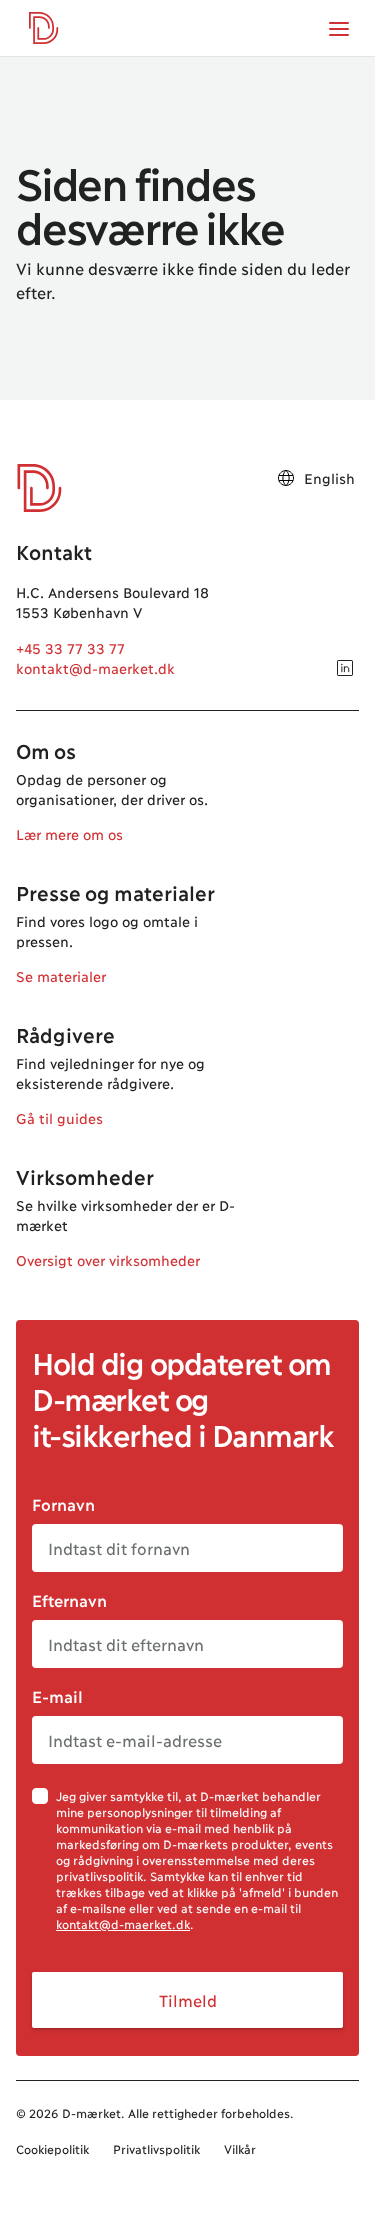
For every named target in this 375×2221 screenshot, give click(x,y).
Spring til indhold (87, 55)
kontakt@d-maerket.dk (95, 667)
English (329, 477)
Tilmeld (188, 1999)
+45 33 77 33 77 (70, 647)
